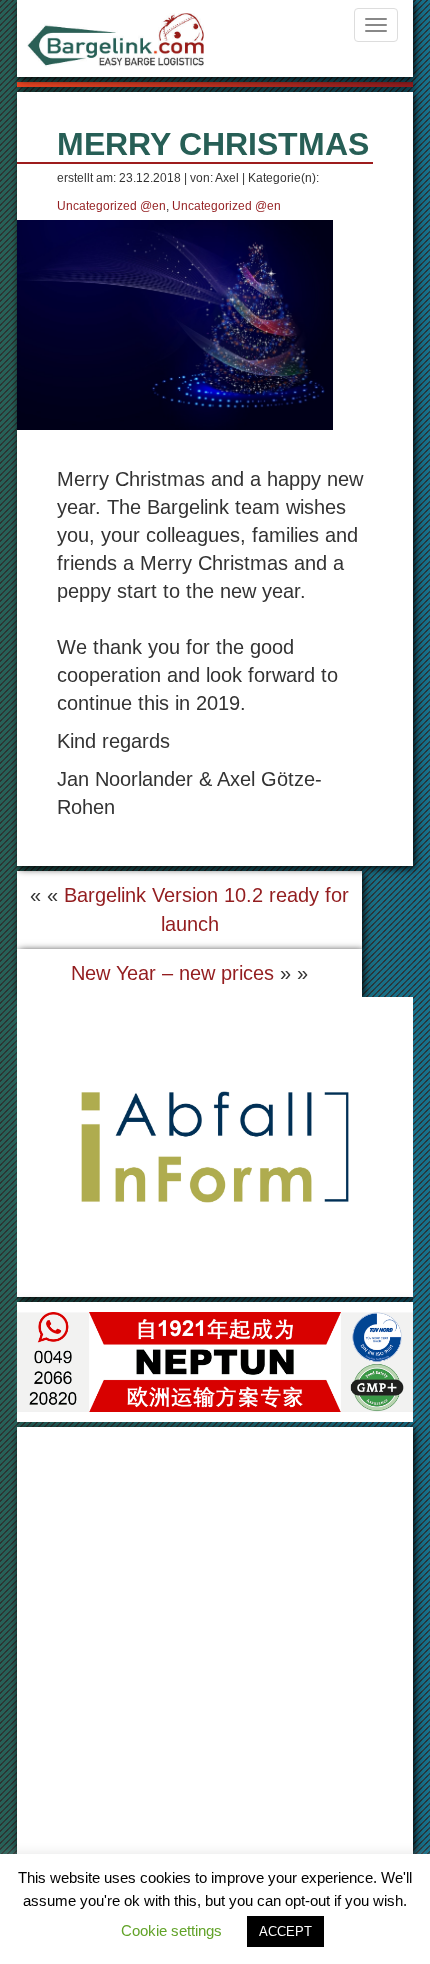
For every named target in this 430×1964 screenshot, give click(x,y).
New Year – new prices (172, 973)
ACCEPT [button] (285, 1931)
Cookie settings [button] (171, 1930)
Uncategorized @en (111, 206)
